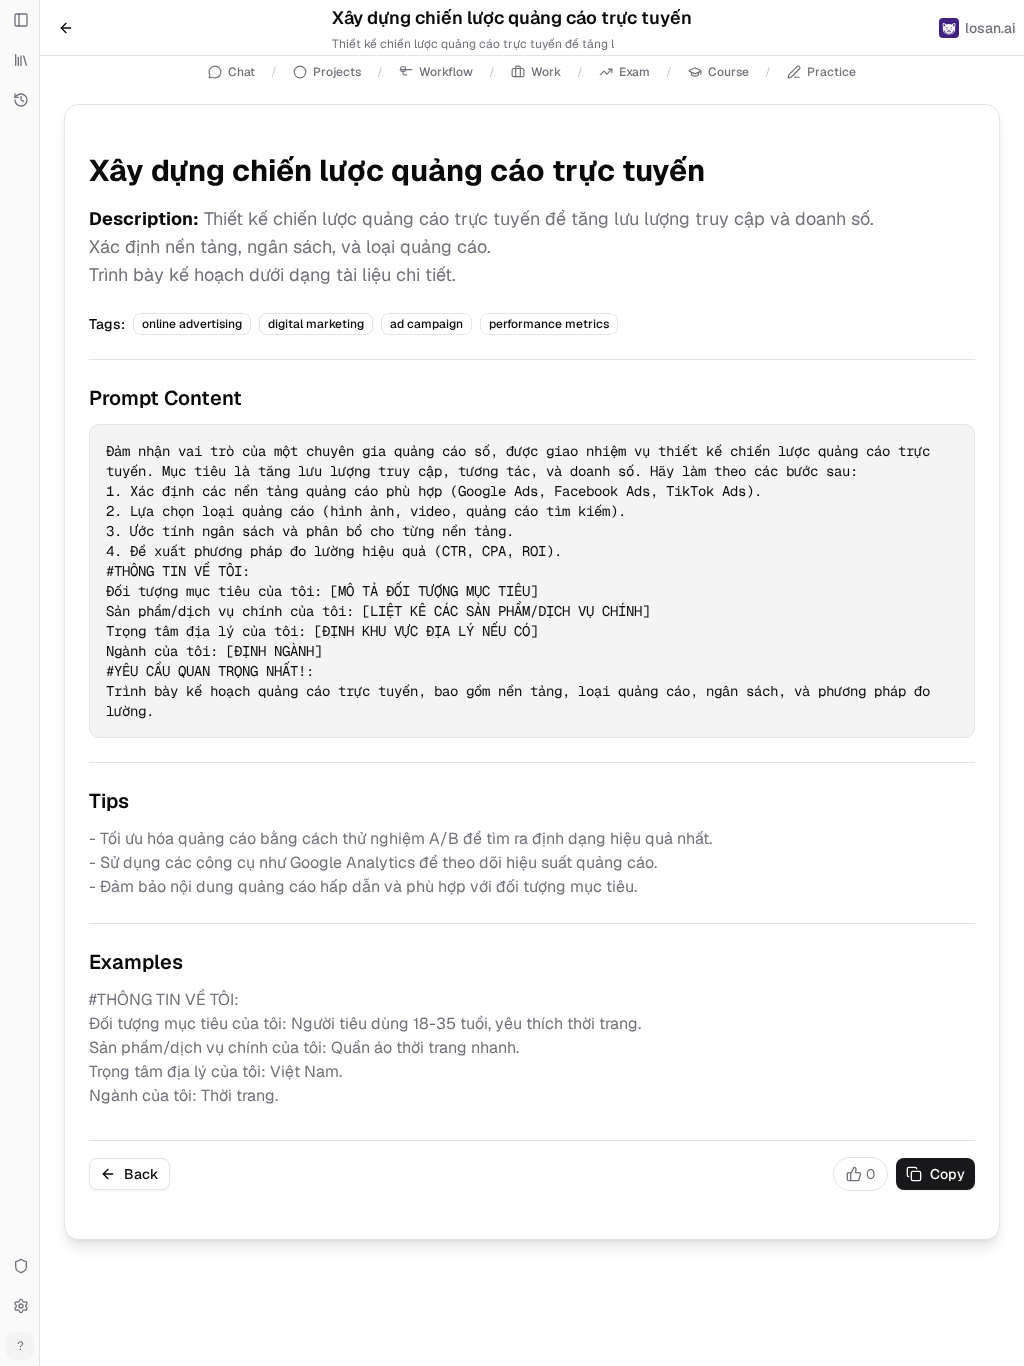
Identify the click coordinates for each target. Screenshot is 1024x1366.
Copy (947, 1174)
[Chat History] (20, 100)
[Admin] (20, 1266)
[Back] (66, 28)
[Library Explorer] (20, 60)
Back (141, 1174)
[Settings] (20, 1306)
